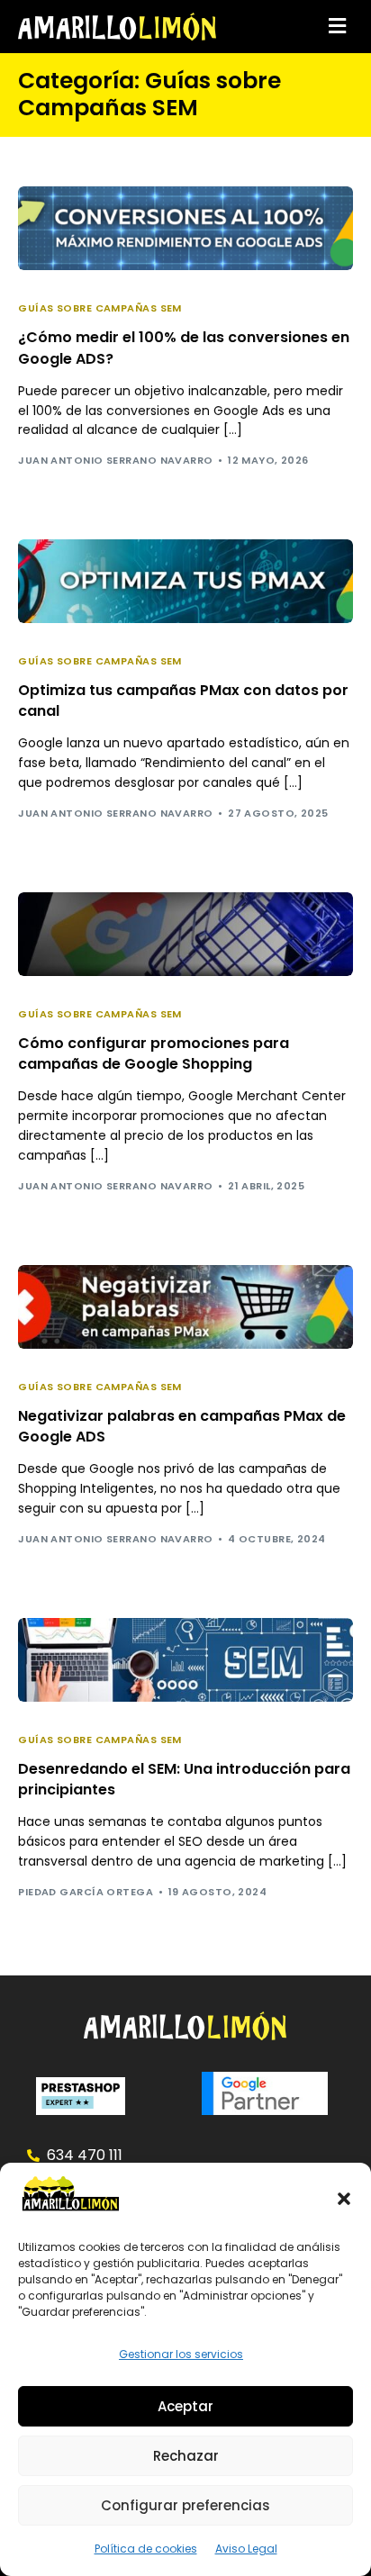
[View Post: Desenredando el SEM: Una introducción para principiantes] (185, 1660)
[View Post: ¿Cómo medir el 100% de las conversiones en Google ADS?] (185, 228)
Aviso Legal (246, 2549)
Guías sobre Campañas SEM (100, 308)
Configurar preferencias (185, 2505)
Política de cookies (146, 2549)
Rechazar (186, 2456)
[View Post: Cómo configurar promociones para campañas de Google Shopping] (185, 934)
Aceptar (185, 2406)
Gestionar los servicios (181, 2354)
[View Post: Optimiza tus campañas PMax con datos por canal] (185, 581)
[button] (344, 2199)
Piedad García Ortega (86, 1892)
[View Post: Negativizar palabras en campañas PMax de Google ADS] (185, 1307)
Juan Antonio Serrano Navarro (115, 460)
